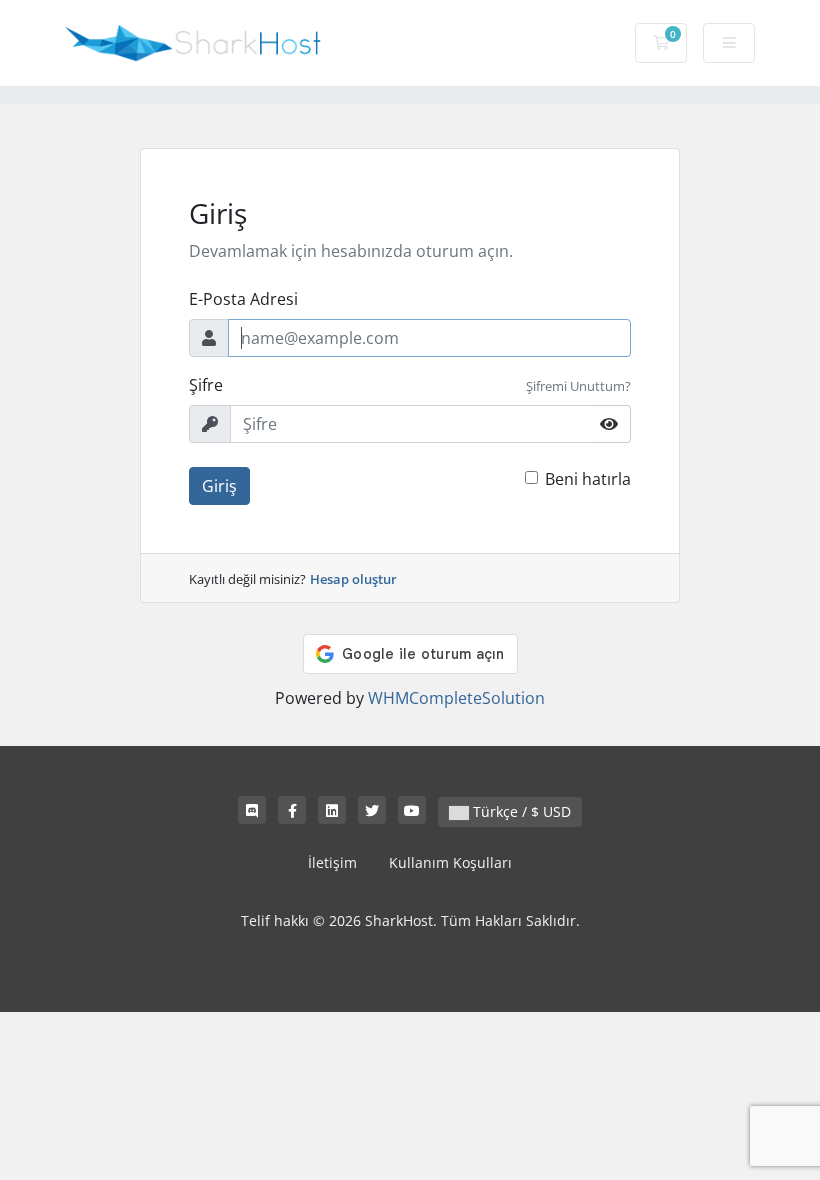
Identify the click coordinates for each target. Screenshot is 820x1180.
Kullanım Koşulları (450, 862)
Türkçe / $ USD (520, 811)
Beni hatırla (588, 479)
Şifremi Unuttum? (578, 386)
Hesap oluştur (353, 579)
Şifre (206, 385)
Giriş (219, 486)
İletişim (332, 862)
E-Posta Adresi (243, 299)
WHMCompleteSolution (456, 698)
